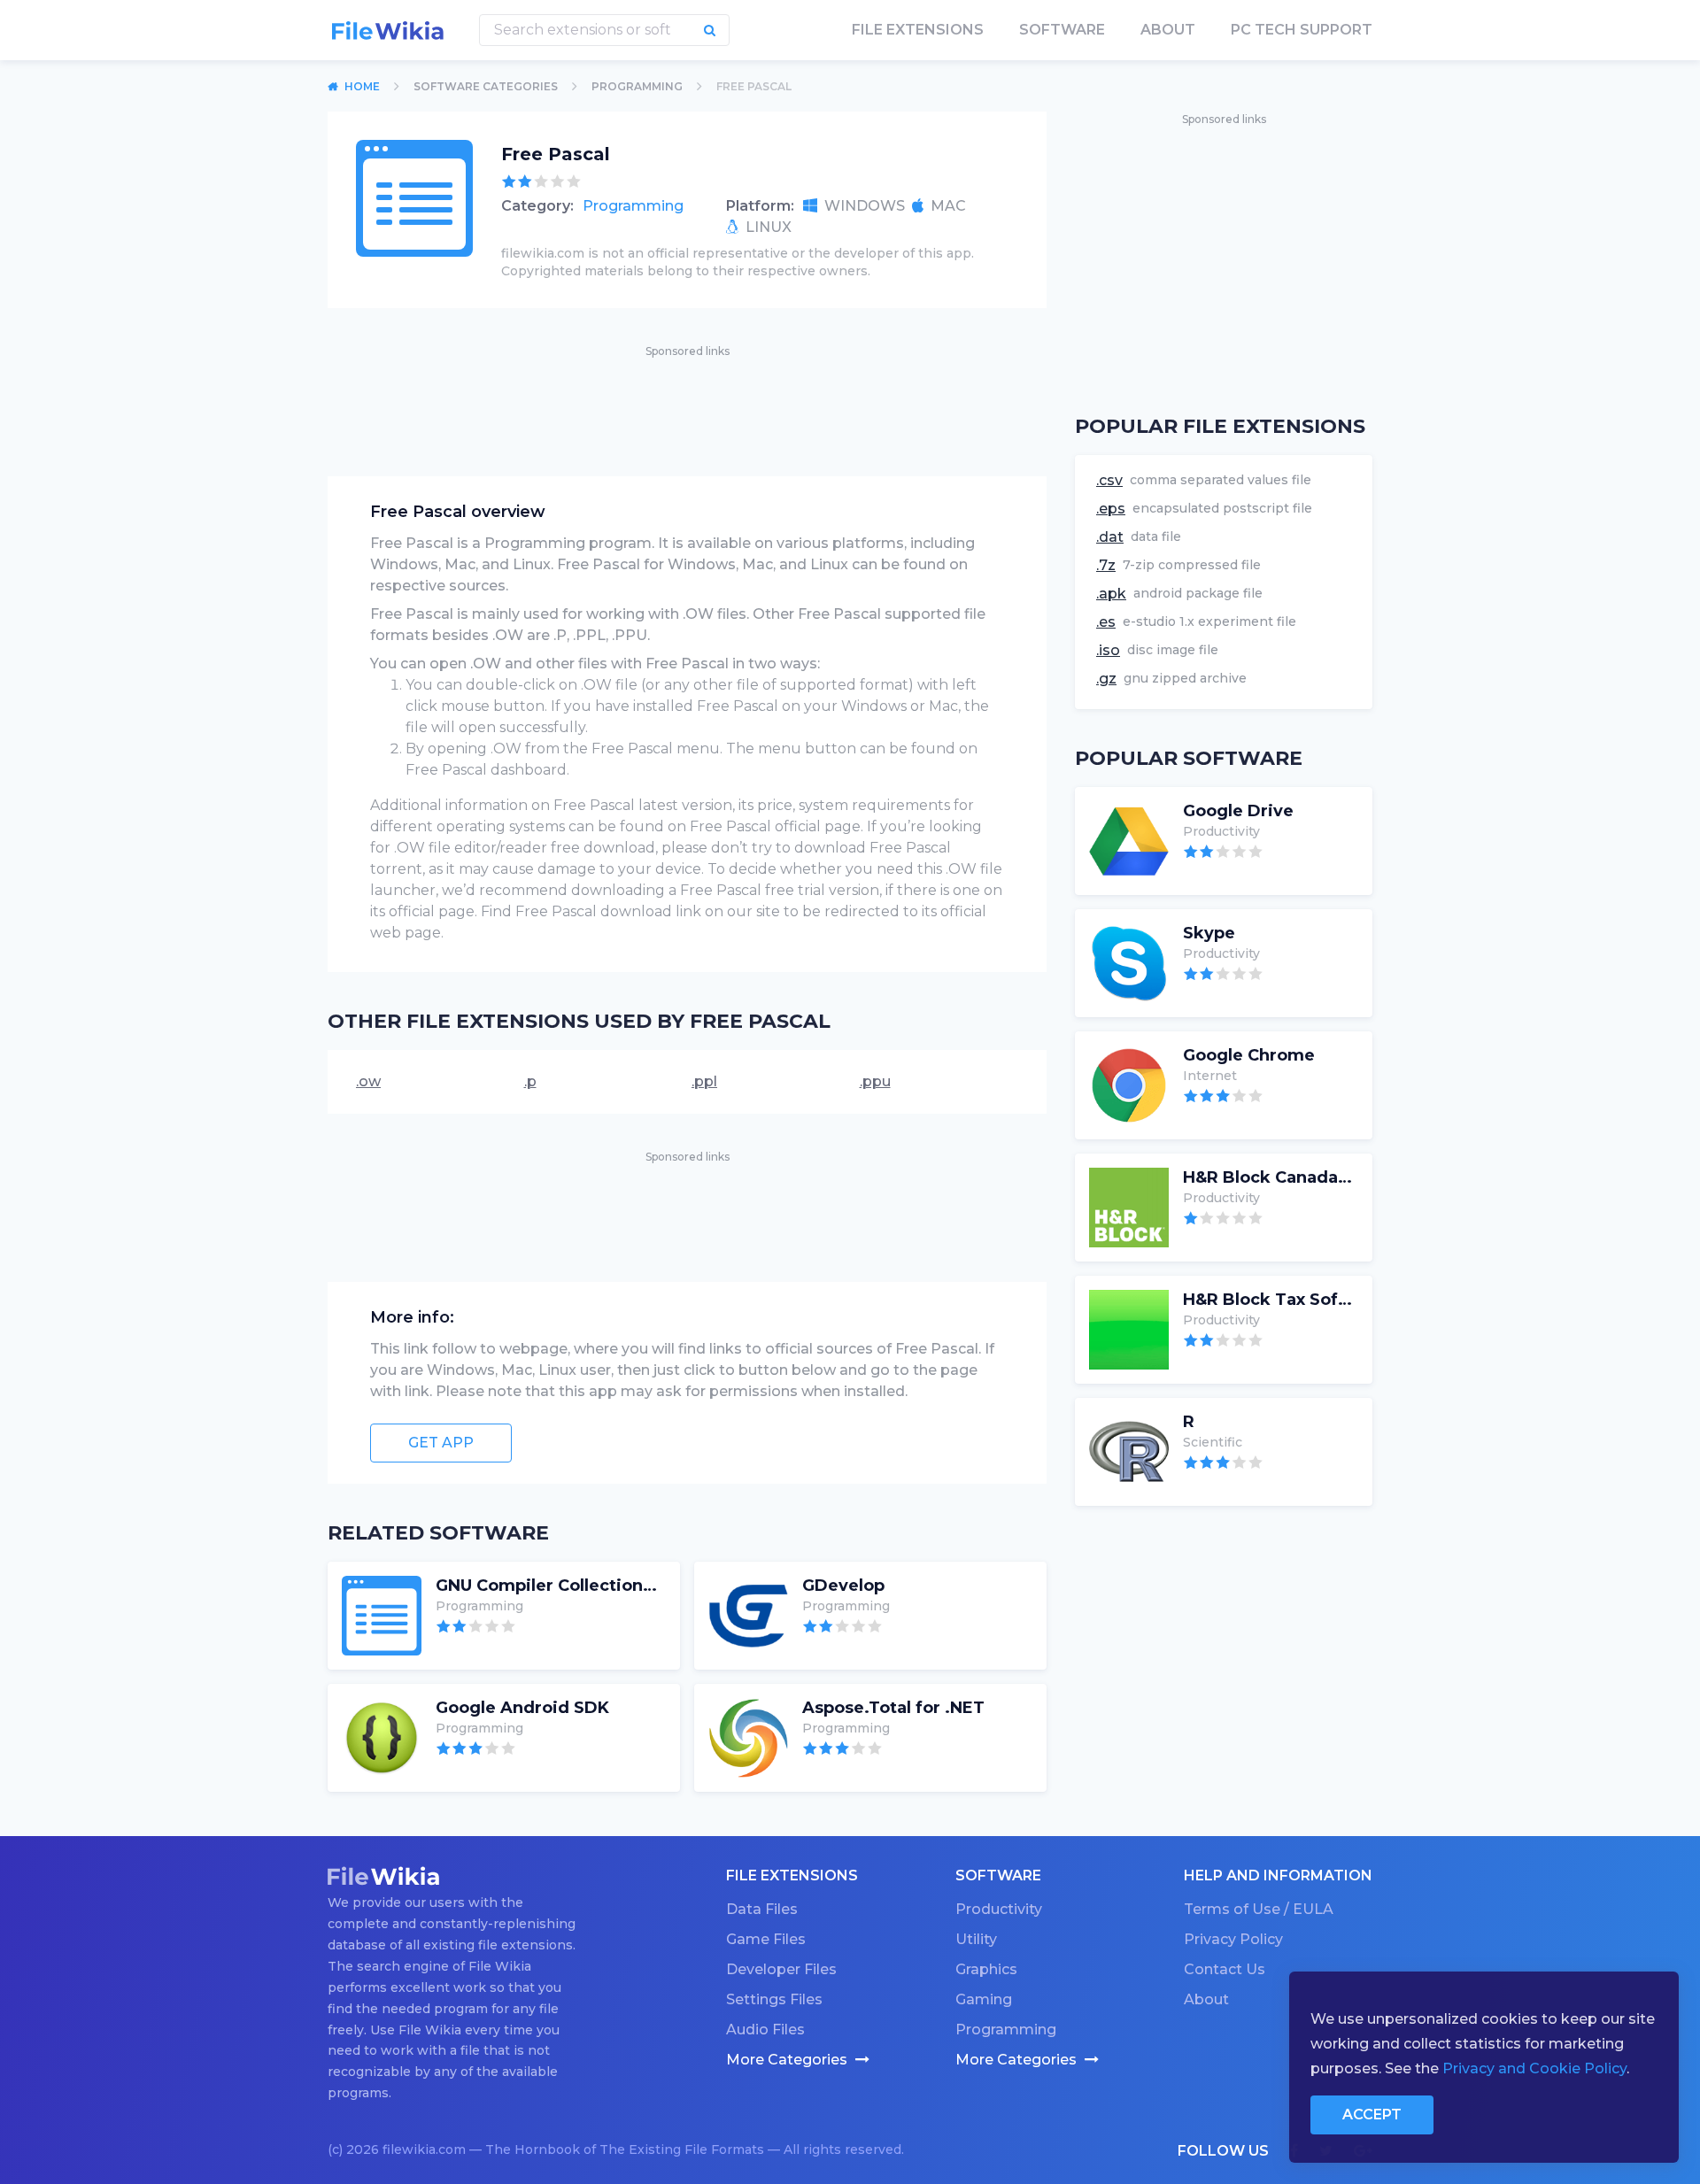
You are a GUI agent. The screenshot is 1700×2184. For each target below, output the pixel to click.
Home (362, 86)
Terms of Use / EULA (1259, 1909)
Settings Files (774, 1999)
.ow (368, 1081)
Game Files (766, 1939)
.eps (1111, 509)
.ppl (704, 1081)
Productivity (999, 1909)
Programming (633, 206)
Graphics (986, 1969)
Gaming (984, 1999)
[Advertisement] (687, 401)
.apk (1111, 594)
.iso (1108, 650)
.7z (1106, 565)
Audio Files (765, 2030)
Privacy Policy (1233, 1939)
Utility (976, 1939)
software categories (486, 86)
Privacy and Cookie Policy (1534, 2068)
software (1062, 30)
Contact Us (1225, 1969)
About (1168, 30)
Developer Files (781, 1969)
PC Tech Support (1302, 30)
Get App (441, 1443)
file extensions (918, 30)
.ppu (875, 1081)
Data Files (762, 1909)
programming (637, 86)
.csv (1109, 480)
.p (530, 1081)
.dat (1110, 537)
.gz (1106, 679)
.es (1106, 622)
